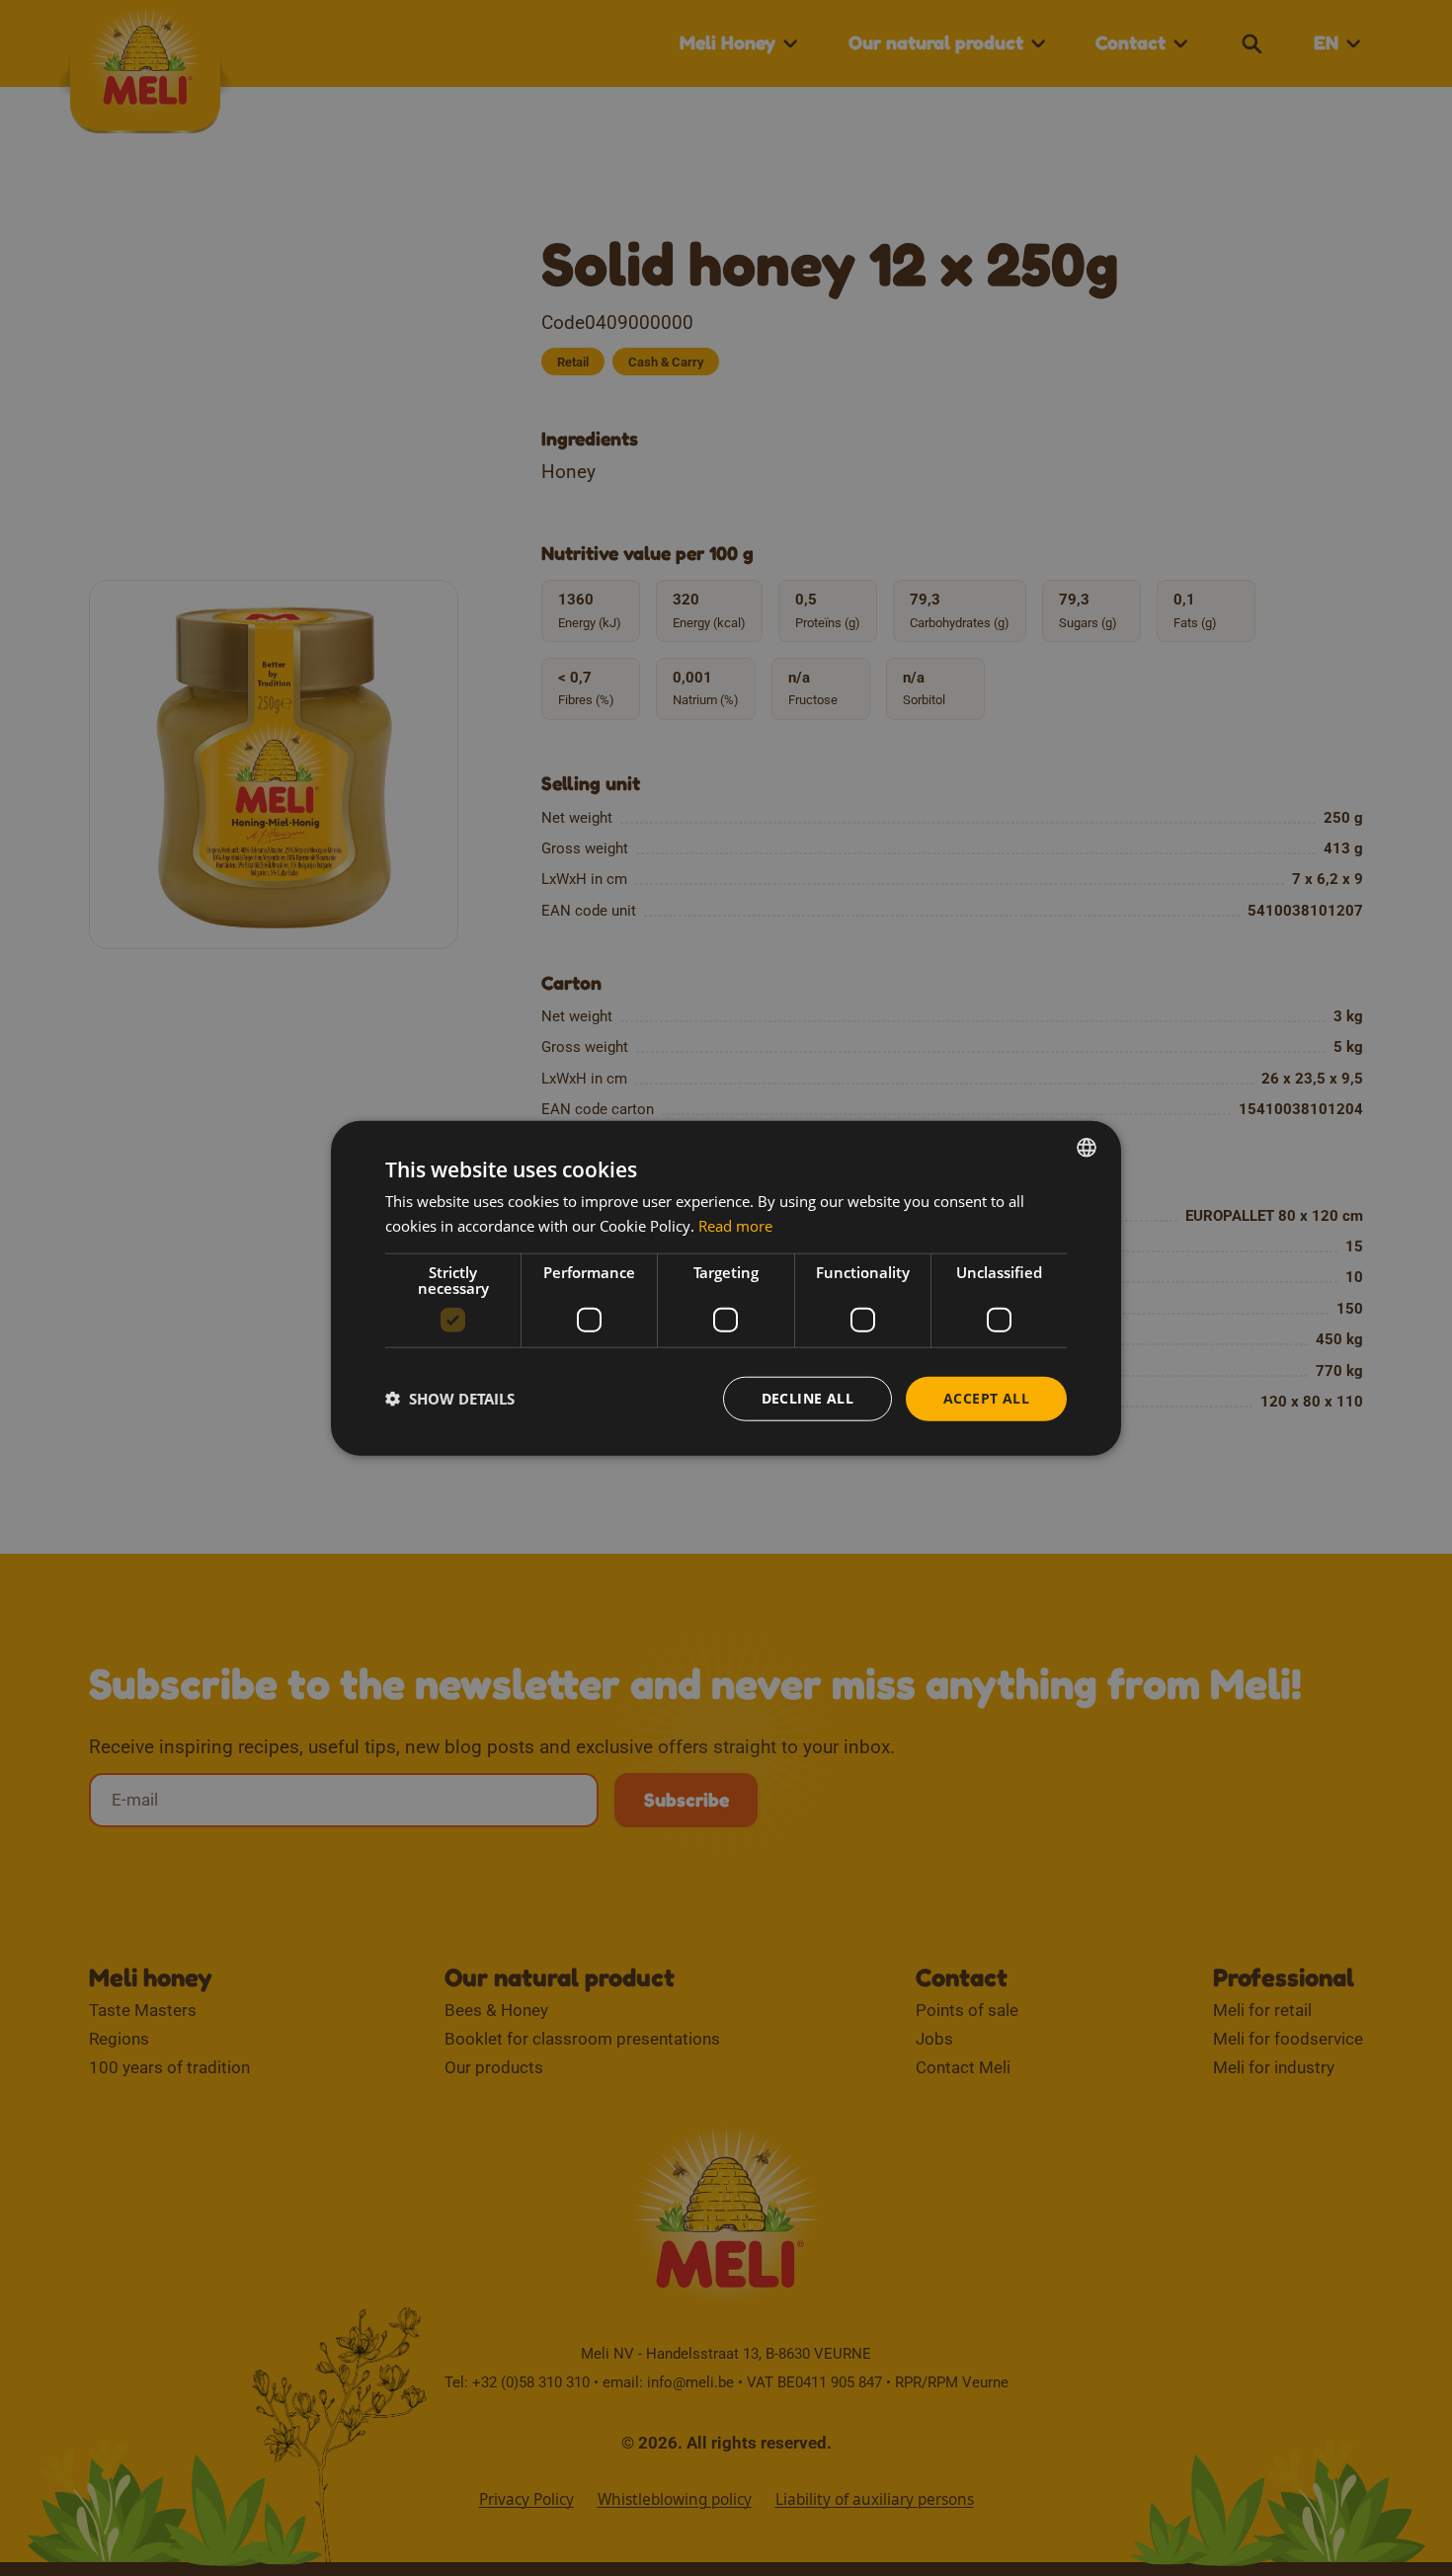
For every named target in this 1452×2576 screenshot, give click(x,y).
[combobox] (1087, 1148)
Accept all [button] (986, 1398)
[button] (450, 1399)
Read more (735, 1226)
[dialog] (726, 1288)
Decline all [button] (807, 1398)
